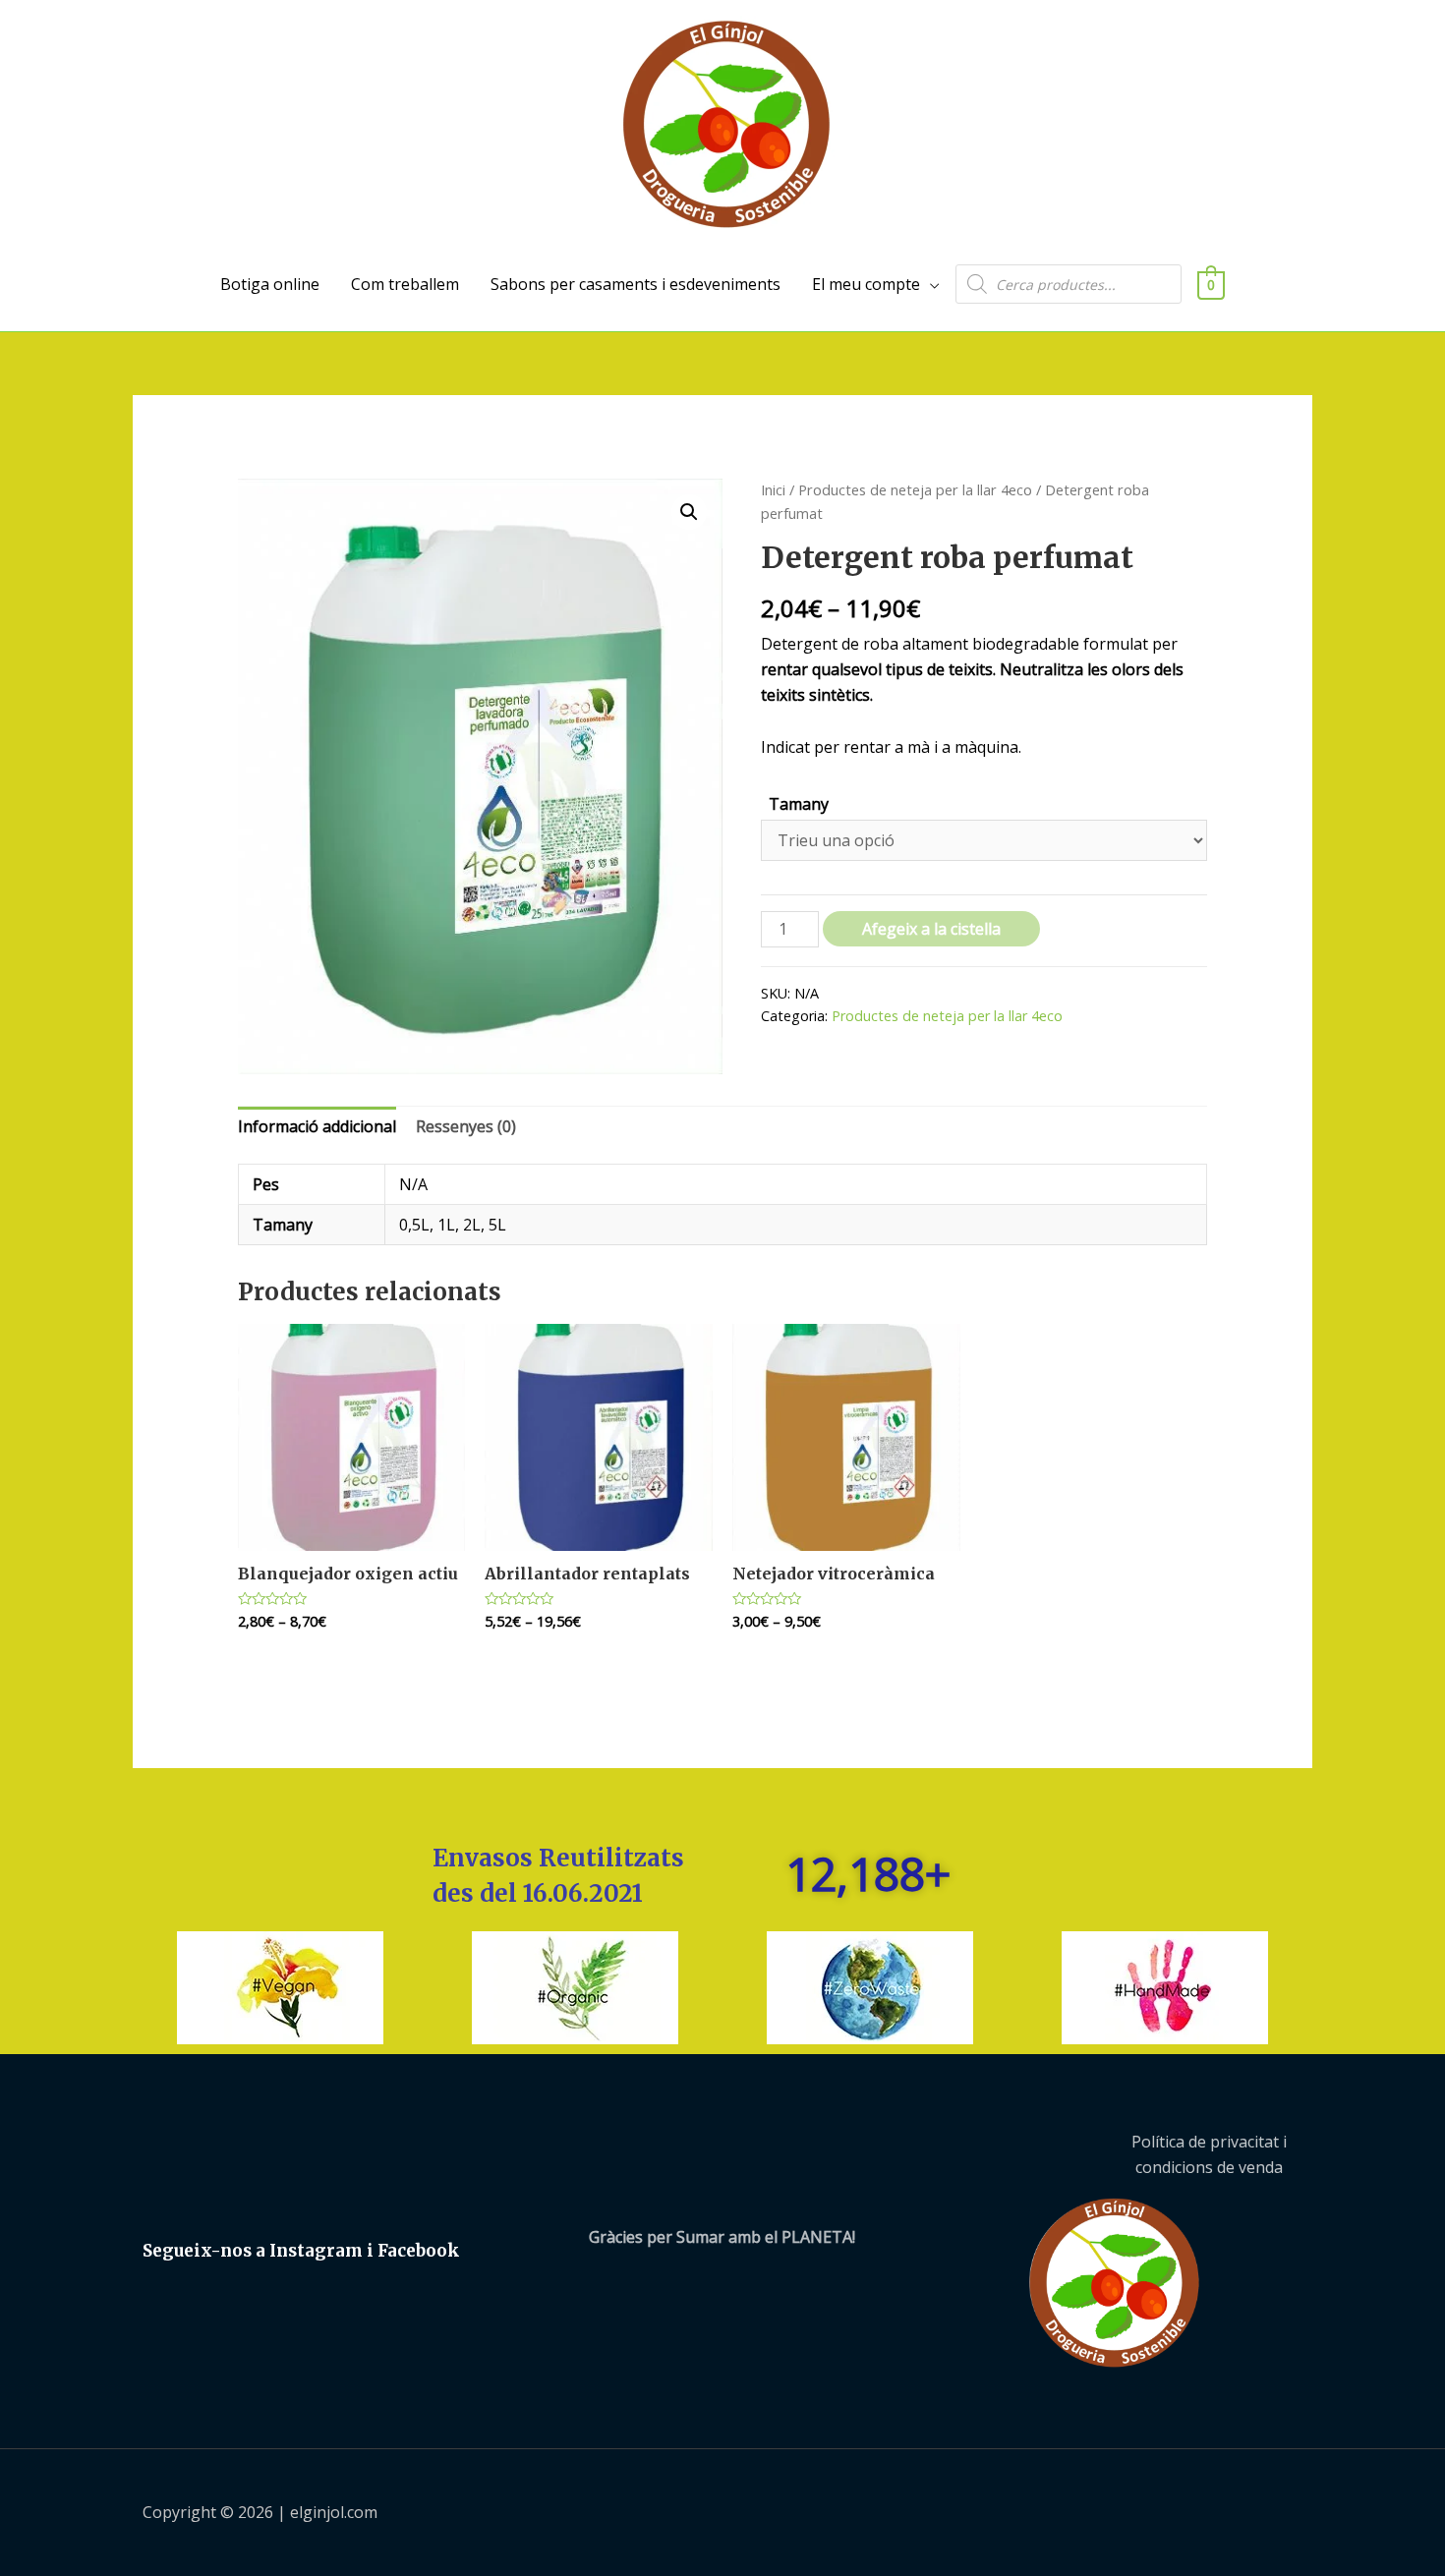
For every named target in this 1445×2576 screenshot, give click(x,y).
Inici (773, 489)
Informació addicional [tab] (317, 1126)
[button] (689, 512)
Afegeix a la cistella (931, 929)
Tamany (799, 804)
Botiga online (270, 284)
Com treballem (405, 284)
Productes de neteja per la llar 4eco (915, 489)
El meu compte (866, 284)
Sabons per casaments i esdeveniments (636, 284)
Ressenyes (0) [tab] (466, 1126)
